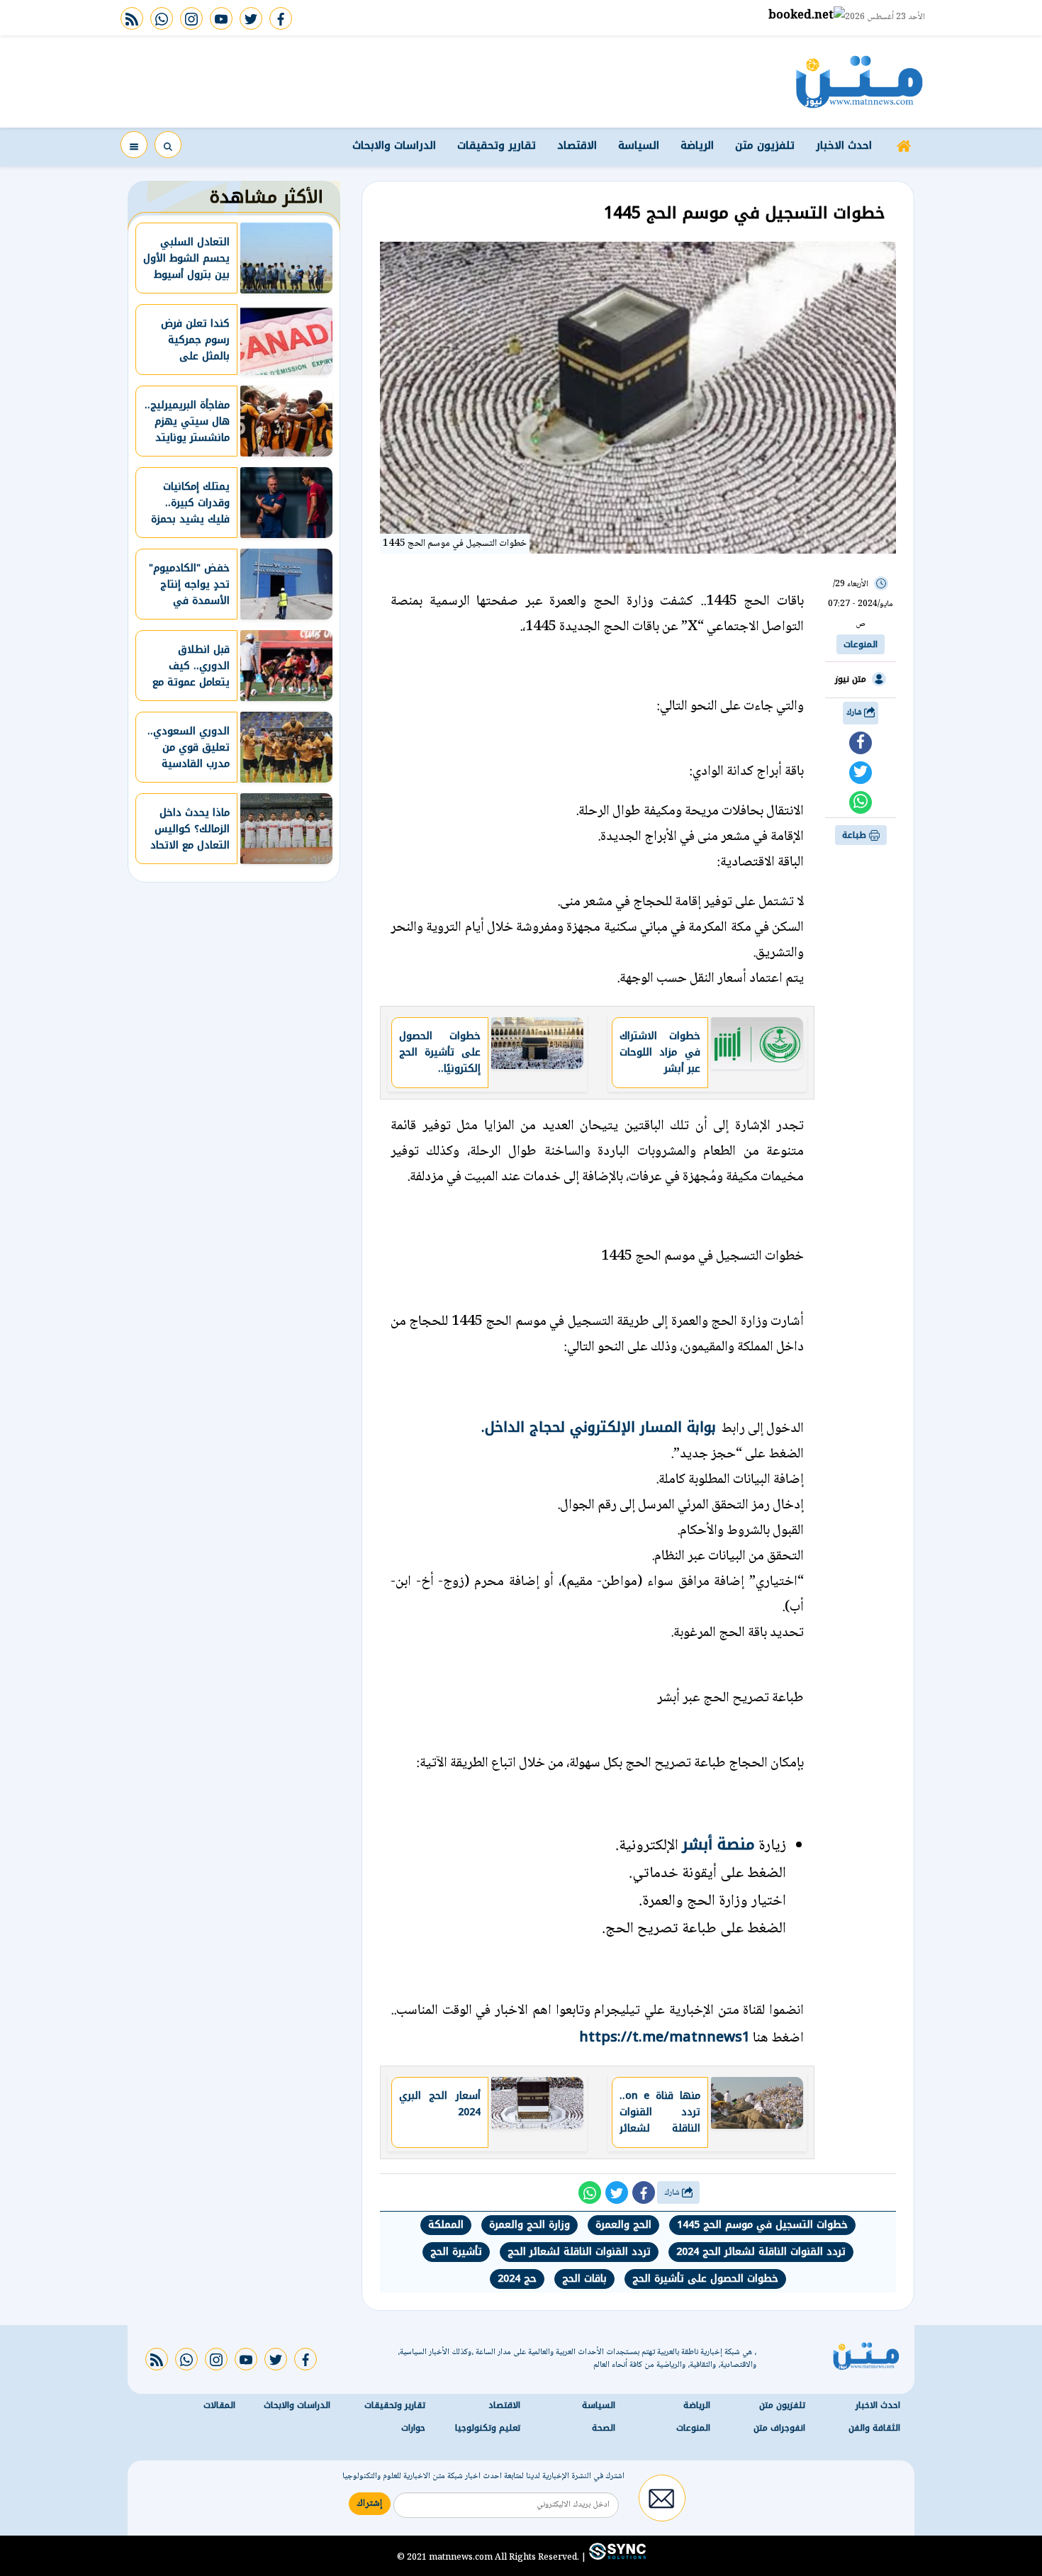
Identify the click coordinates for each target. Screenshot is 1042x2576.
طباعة (856, 835)
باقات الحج (584, 2279)
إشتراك (370, 2504)
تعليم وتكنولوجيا (488, 2428)
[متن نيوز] (859, 82)
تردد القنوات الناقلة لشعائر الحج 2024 (761, 2252)
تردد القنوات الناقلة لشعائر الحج (579, 2252)
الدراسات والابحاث (394, 145)
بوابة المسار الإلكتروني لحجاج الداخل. (601, 1427)
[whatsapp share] (861, 802)
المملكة (446, 2225)
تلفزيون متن (765, 145)
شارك (855, 713)
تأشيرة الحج (456, 2252)
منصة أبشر (718, 1844)
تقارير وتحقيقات (497, 145)
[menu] (134, 145)
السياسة (639, 145)
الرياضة (697, 145)
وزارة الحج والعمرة (530, 2225)
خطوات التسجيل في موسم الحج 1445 (762, 2225)
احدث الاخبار (844, 145)
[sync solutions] (616, 2557)
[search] (168, 145)
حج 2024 (517, 2279)
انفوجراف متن (779, 2428)
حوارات (413, 2428)
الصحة (604, 2428)
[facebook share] (861, 743)
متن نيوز (851, 679)
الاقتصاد (577, 145)
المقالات (219, 2405)
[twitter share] (861, 773)
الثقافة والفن (874, 2428)
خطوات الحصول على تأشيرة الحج (705, 2279)
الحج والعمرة (623, 2225)
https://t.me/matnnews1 (665, 2037)
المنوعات (861, 644)
